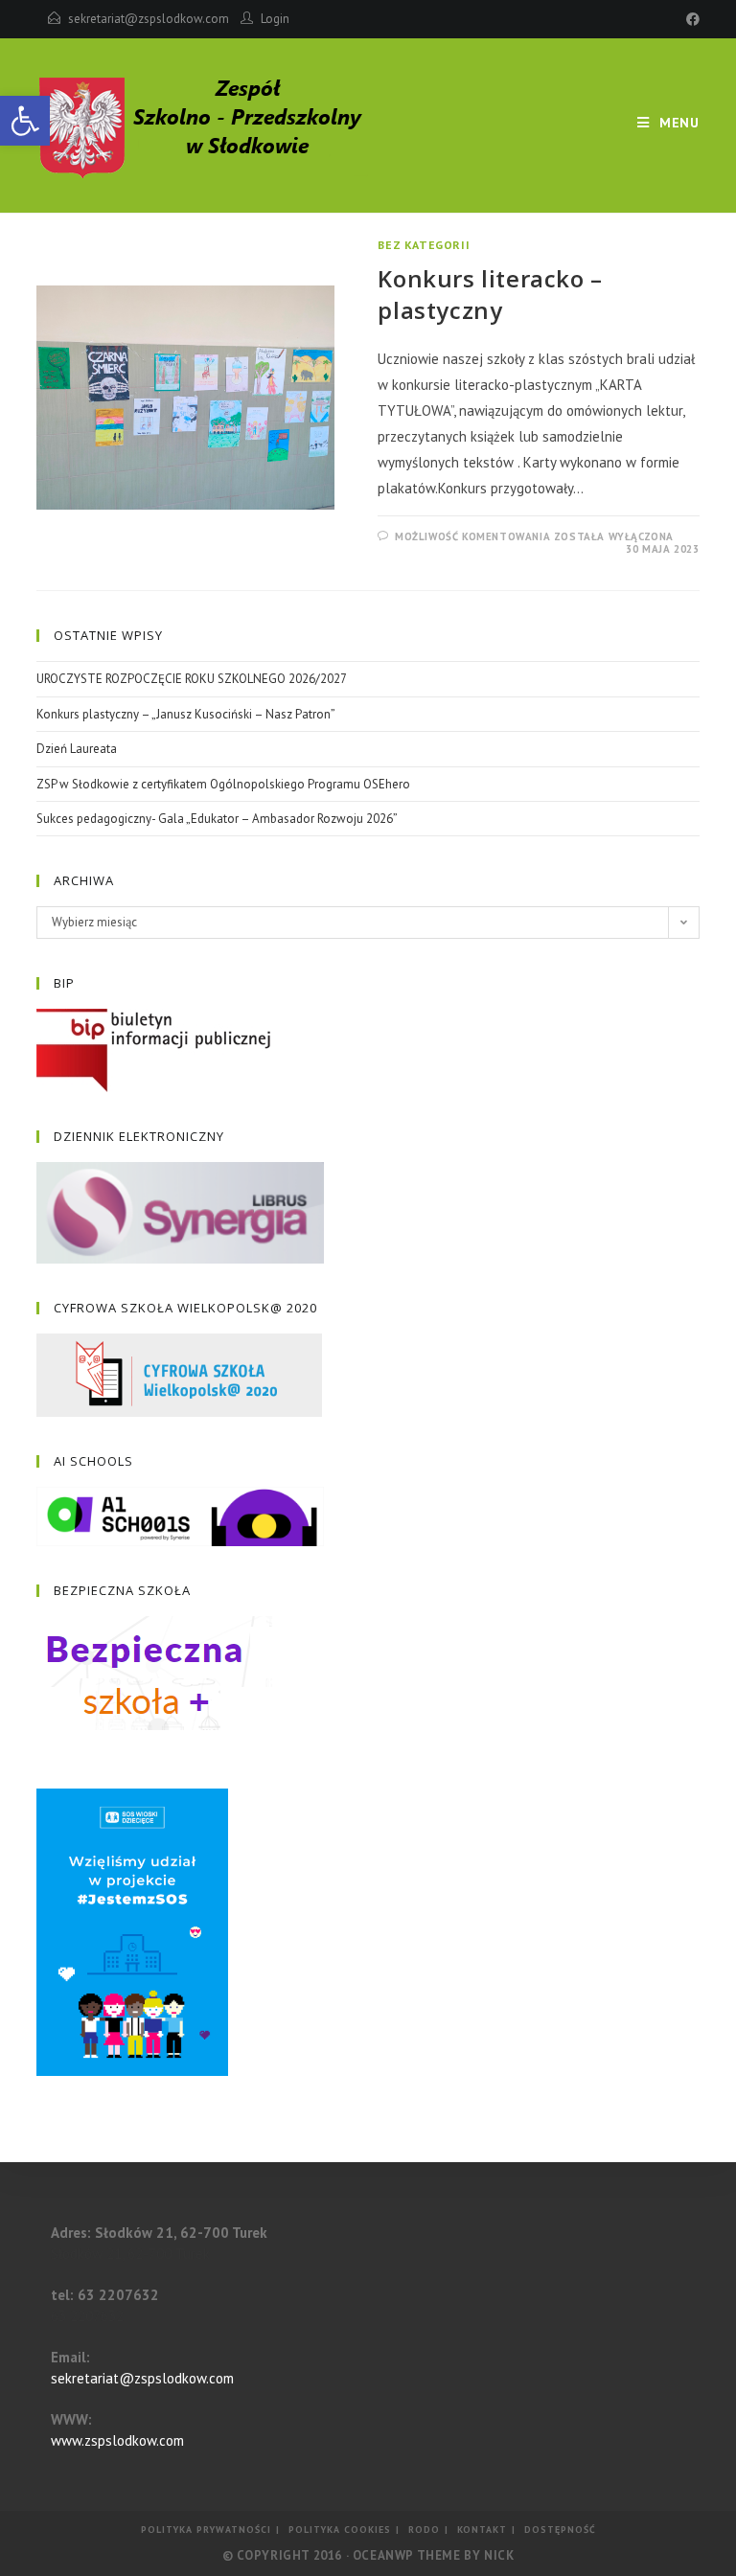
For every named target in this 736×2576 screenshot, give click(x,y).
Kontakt (482, 2530)
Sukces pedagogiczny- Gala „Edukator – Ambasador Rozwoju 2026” (217, 819)
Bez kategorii (424, 245)
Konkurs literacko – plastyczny (490, 295)
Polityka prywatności (206, 2530)
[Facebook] (690, 19)
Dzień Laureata (77, 749)
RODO (424, 2530)
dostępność (560, 2530)
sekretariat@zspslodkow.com (149, 19)
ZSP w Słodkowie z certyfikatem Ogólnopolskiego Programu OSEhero (223, 784)
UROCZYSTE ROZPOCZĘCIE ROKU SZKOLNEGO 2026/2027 (192, 679)
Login (275, 19)
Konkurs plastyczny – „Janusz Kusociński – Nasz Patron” (186, 714)
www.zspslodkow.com (117, 2440)
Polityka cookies (340, 2530)
